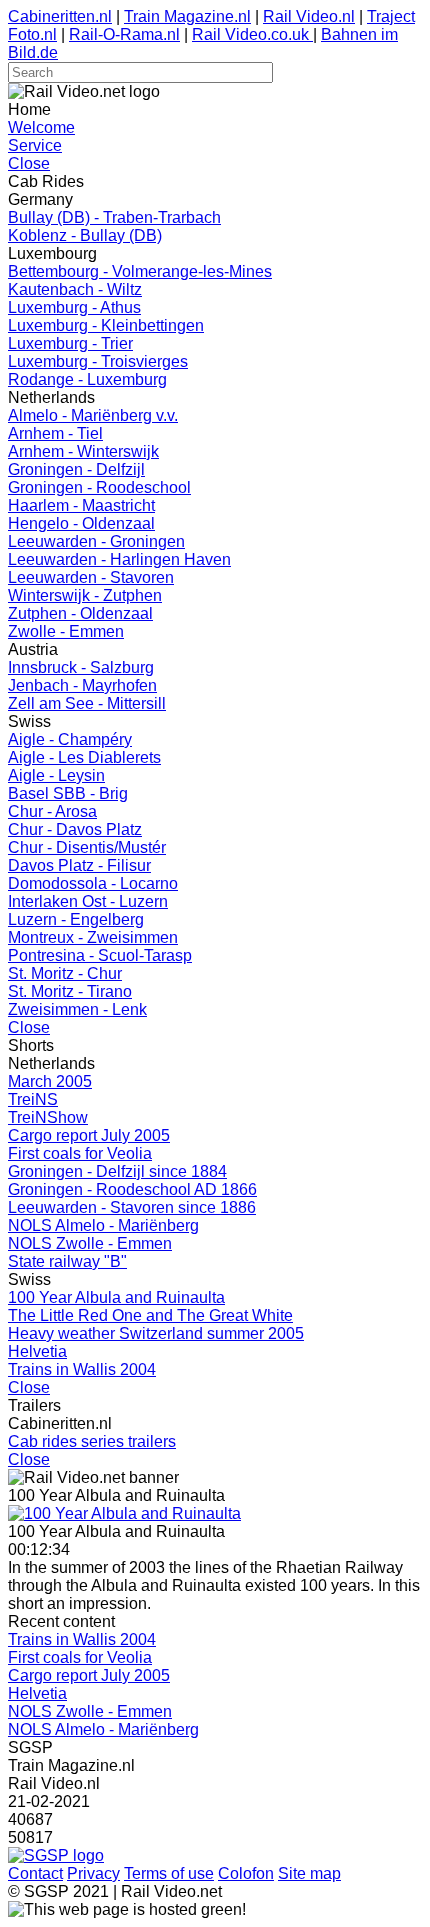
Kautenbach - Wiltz (75, 289)
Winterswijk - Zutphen (85, 595)
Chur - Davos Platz (75, 829)
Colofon (246, 1873)
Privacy (93, 1873)
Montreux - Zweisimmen (93, 937)
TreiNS (33, 1099)
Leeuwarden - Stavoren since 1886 (132, 1207)
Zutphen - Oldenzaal (80, 613)
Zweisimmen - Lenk (77, 1009)
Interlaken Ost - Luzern (88, 901)
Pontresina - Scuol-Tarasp (100, 955)
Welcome (41, 127)
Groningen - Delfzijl (76, 469)
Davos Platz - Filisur (79, 865)
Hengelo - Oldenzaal (81, 523)
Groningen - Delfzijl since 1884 (117, 1171)
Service (35, 145)
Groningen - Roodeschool (99, 487)
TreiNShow (48, 1117)
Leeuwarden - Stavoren (91, 577)
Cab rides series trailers (92, 1441)
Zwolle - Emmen (66, 631)
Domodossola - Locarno (93, 883)
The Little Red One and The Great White (150, 1315)
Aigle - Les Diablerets (84, 757)
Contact (35, 1873)
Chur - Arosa (52, 811)
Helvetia (37, 1351)
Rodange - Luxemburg (87, 379)
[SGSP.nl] (56, 1855)
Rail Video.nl (309, 16)
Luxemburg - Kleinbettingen (106, 325)
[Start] (124, 1513)
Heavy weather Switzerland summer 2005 (156, 1333)
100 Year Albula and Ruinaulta (116, 1297)
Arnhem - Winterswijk (83, 451)
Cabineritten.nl (60, 16)
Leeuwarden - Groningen (96, 541)
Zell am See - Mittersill (87, 703)
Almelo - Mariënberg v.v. (93, 415)
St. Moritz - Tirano (70, 991)
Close (29, 163)
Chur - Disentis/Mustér (87, 847)
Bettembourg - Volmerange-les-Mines (140, 271)
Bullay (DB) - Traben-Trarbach (114, 217)
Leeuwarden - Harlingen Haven (119, 559)
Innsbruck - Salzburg (81, 667)
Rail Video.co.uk (252, 34)
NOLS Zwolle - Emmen (90, 1243)
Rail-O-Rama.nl (124, 34)
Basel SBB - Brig (68, 793)
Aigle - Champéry (70, 739)
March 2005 (50, 1081)
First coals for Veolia (80, 1153)
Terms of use (169, 1873)
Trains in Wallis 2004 (82, 1369)
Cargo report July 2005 (89, 1135)
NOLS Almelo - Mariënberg (103, 1225)
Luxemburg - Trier (70, 343)
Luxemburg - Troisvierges (98, 361)
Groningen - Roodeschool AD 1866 (132, 1189)
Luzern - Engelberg (76, 919)
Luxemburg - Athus (74, 307)
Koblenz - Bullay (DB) (85, 235)
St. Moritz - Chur (65, 973)
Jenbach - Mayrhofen (82, 685)
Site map (309, 1873)
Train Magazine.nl (187, 16)
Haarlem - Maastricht (81, 505)
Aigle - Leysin (56, 775)
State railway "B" (67, 1261)
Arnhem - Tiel (55, 433)
